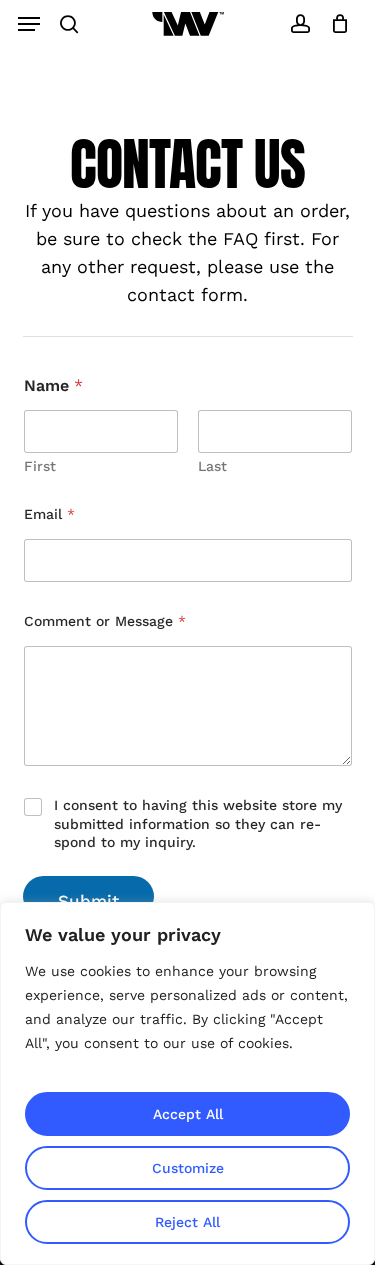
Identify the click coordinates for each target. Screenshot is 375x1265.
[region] (187, 1083)
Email (49, 514)
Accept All (188, 1114)
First (40, 466)
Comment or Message (105, 621)
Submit (88, 901)
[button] (29, 24)
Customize (188, 1168)
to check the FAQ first (203, 238)
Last (212, 466)
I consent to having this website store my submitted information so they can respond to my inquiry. (198, 823)
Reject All (187, 1222)
